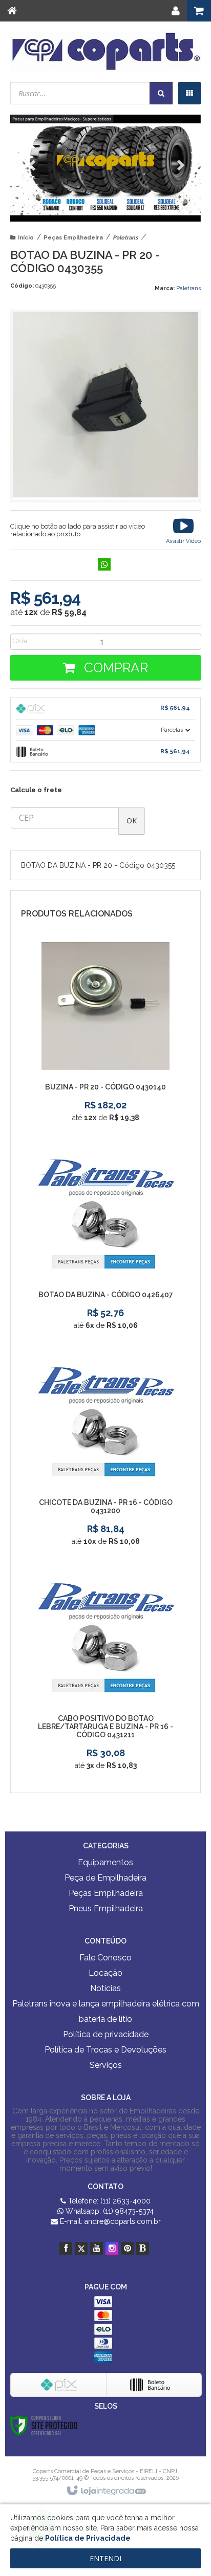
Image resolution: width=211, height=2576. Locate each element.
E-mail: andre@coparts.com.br (109, 2221)
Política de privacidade (106, 2034)
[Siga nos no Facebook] (66, 2248)
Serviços (106, 2065)
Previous (33, 166)
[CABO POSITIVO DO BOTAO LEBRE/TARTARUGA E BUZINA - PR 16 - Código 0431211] (105, 1675)
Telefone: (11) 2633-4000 (108, 2201)
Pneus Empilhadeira (106, 1908)
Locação (105, 1973)
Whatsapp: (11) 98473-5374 (109, 2211)
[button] (183, 530)
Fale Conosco (105, 1958)
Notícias (105, 1988)
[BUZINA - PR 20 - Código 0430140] (105, 1036)
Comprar (114, 668)
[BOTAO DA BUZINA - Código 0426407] (105, 1243)
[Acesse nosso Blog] (143, 2248)
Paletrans (125, 238)
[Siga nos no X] (81, 2248)
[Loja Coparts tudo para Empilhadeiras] (105, 51)
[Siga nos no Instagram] (112, 2248)
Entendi (105, 2558)
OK (132, 821)
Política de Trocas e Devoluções (105, 2050)
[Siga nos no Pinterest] (127, 2248)
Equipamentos (105, 1862)
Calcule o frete (36, 790)
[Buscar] (161, 93)
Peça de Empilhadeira (105, 1878)
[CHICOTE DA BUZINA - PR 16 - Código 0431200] (105, 1455)
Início (26, 238)
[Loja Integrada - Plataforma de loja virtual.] (106, 2491)
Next (178, 162)
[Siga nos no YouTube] (97, 2248)
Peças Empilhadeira (73, 238)
